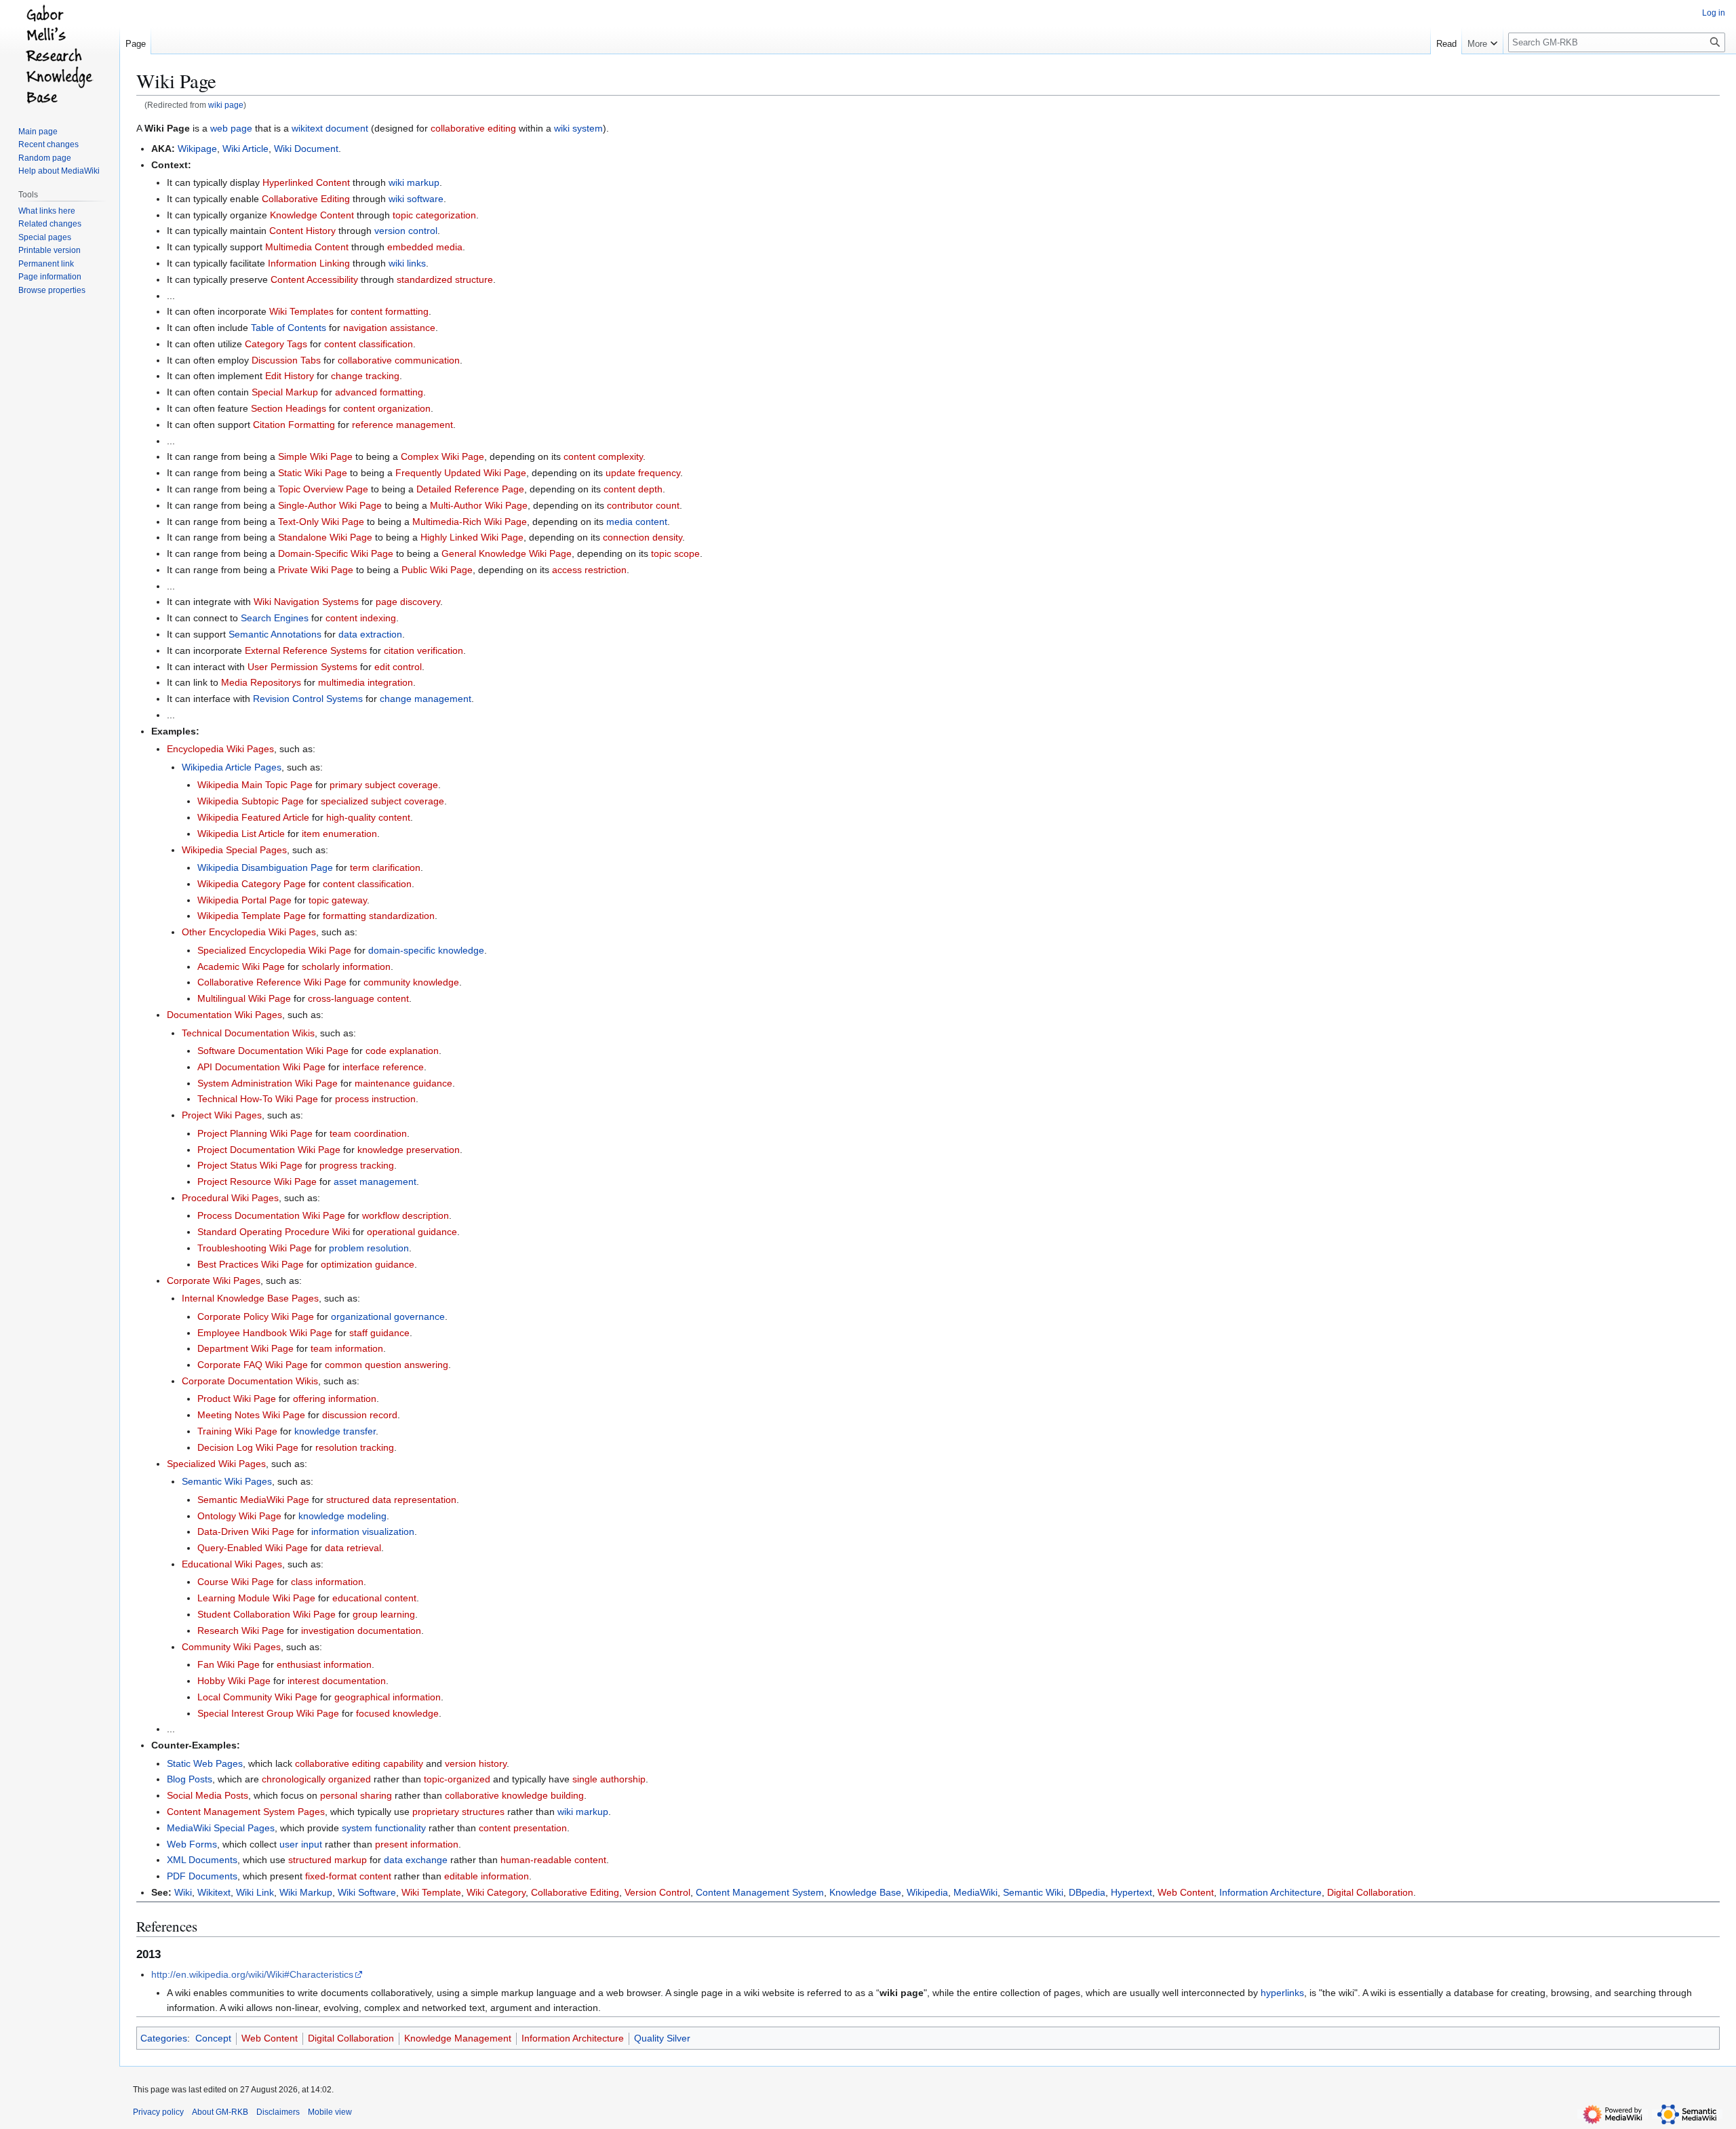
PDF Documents (202, 1876)
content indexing (361, 618)
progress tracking (357, 1165)
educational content (374, 1598)
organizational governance (388, 1316)
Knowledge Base (865, 1892)
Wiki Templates (301, 311)
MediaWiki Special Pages (221, 1828)
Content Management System (760, 1892)
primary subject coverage (384, 785)
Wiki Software (367, 1892)
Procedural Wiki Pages (230, 1198)
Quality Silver (662, 2038)
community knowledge (411, 982)
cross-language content (358, 998)
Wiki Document (306, 149)
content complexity (603, 456)
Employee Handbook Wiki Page (265, 1333)
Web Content (1186, 1892)
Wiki (183, 1892)
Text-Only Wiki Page (321, 522)
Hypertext (1131, 1892)
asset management (375, 1181)
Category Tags (276, 344)
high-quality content (368, 817)
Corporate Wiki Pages (214, 1281)
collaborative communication (399, 360)
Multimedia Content (307, 247)
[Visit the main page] (60, 54)
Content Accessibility (314, 279)
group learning (384, 1614)
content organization (387, 408)
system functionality (384, 1828)
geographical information (388, 1697)
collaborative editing (473, 128)
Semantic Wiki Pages (227, 1481)
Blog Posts (190, 1779)
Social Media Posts (208, 1795)
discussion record (360, 1415)
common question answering (387, 1365)
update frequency (643, 473)
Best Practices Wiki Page (251, 1264)
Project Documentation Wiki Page (269, 1150)
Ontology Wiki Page (239, 1516)
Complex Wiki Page (442, 456)
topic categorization (434, 215)
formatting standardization (379, 916)
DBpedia (1087, 1892)
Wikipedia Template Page (252, 916)
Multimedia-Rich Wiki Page (470, 522)
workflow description (406, 1215)
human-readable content (553, 1860)
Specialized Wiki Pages (216, 1464)
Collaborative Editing (306, 199)
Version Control (657, 1892)
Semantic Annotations (275, 634)
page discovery (408, 602)
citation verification (423, 650)
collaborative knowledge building (514, 1795)
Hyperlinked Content (306, 182)
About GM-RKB (220, 2112)
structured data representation (391, 1500)
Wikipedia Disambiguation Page (265, 867)
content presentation (523, 1828)
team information (347, 1348)
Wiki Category (496, 1892)
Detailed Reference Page (470, 489)
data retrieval (353, 1548)
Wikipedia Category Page (252, 884)
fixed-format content (348, 1876)
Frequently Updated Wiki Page (461, 473)
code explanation (402, 1051)
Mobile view (330, 2112)
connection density (643, 537)
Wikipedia (927, 1892)
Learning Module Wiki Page (256, 1598)
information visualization (363, 1531)
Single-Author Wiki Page (330, 505)
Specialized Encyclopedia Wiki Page (274, 950)
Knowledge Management (458, 2038)
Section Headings (289, 408)
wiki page (226, 105)
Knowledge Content (312, 215)
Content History (302, 231)
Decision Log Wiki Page (248, 1447)
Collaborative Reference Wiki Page (272, 982)
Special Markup (285, 392)
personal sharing (356, 1795)
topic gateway (338, 900)
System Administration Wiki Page (268, 1083)
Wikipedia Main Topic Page (255, 785)
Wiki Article (245, 149)
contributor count (643, 505)
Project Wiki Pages (222, 1115)
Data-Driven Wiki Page (246, 1531)
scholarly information (346, 966)
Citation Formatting (294, 425)
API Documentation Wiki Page (261, 1067)
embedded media (425, 247)
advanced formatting (379, 392)
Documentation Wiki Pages (224, 1015)
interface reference (383, 1067)
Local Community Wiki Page (257, 1697)
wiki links (407, 263)
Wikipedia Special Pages (234, 850)
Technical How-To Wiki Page (258, 1099)
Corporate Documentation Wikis (250, 1381)
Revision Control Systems (308, 699)
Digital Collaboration (1370, 1892)
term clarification (385, 867)
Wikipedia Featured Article (253, 817)
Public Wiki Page (437, 570)
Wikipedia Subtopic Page (251, 801)
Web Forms (192, 1844)
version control (406, 231)
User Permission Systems (302, 667)
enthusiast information (324, 1664)
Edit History (290, 376)
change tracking (365, 376)
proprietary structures (458, 1812)
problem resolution (369, 1248)
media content (637, 522)
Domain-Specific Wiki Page (336, 553)
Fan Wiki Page (229, 1664)
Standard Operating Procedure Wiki (274, 1232)
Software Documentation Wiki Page (273, 1051)
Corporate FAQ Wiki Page (253, 1365)
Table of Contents (289, 328)
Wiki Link (255, 1892)
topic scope (675, 553)
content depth (633, 489)
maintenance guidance (403, 1083)
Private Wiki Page (316, 570)
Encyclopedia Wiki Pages (220, 749)
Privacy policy (158, 2112)
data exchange (416, 1860)
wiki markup (414, 182)
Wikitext (214, 1892)
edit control (398, 667)
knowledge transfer (335, 1431)
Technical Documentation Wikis (248, 1033)
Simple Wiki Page (315, 456)
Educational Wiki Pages (232, 1564)
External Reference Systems (306, 650)
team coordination (368, 1133)
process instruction (375, 1099)
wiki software (416, 199)
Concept (213, 2038)
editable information (487, 1876)
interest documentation (337, 1681)
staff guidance (379, 1333)
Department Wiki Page (245, 1348)
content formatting (390, 311)
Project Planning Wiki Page (255, 1133)
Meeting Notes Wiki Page (251, 1415)
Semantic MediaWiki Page (253, 1500)
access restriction (589, 570)
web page (231, 128)
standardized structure (445, 279)
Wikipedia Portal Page (244, 900)
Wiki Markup (306, 1892)
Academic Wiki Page (241, 966)
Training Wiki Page (237, 1431)
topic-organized (457, 1779)
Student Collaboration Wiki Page (267, 1614)
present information (417, 1844)
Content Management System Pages (246, 1812)
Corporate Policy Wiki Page (256, 1316)
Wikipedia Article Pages (232, 767)
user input (301, 1844)
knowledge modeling (342, 1516)
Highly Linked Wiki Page (472, 537)
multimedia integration (366, 682)
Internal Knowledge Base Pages (250, 1298)
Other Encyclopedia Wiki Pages (249, 932)
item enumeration (339, 834)
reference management (402, 425)
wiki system (578, 128)
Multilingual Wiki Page (244, 998)
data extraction (370, 634)
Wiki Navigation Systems (306, 602)
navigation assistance (389, 328)
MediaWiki (975, 1892)
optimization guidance (368, 1264)
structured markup (328, 1860)
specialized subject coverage (382, 801)
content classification (369, 344)
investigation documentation (361, 1630)
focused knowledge (397, 1713)
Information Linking (309, 263)
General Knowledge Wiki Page (507, 553)
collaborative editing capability (359, 1763)
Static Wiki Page (313, 473)
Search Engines (275, 618)
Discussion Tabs (286, 360)
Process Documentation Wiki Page (271, 1215)
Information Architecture (1270, 1892)
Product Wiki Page (237, 1399)
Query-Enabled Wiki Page (253, 1548)
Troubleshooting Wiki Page (255, 1248)
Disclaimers (278, 2112)
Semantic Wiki (1033, 1892)
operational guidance (412, 1232)
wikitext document (330, 128)
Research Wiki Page (241, 1630)
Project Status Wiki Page (250, 1165)
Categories (164, 2038)
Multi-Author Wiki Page (479, 505)
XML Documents (202, 1860)
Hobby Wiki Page (234, 1681)
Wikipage (197, 149)
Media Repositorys (261, 682)
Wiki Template (431, 1892)
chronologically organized (316, 1779)
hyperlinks (1282, 1993)
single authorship (609, 1779)
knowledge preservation (409, 1150)
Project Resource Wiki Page (257, 1181)
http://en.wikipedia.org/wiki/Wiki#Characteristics (252, 1974)
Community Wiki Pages (231, 1647)
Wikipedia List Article (241, 834)
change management (426, 699)
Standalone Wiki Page (325, 537)
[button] (1482, 41)
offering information (335, 1399)
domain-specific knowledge (426, 950)
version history (476, 1763)
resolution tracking (355, 1447)
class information (327, 1582)
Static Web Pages (205, 1763)
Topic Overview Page (323, 489)
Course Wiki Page (236, 1582)
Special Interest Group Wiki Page (268, 1713)
